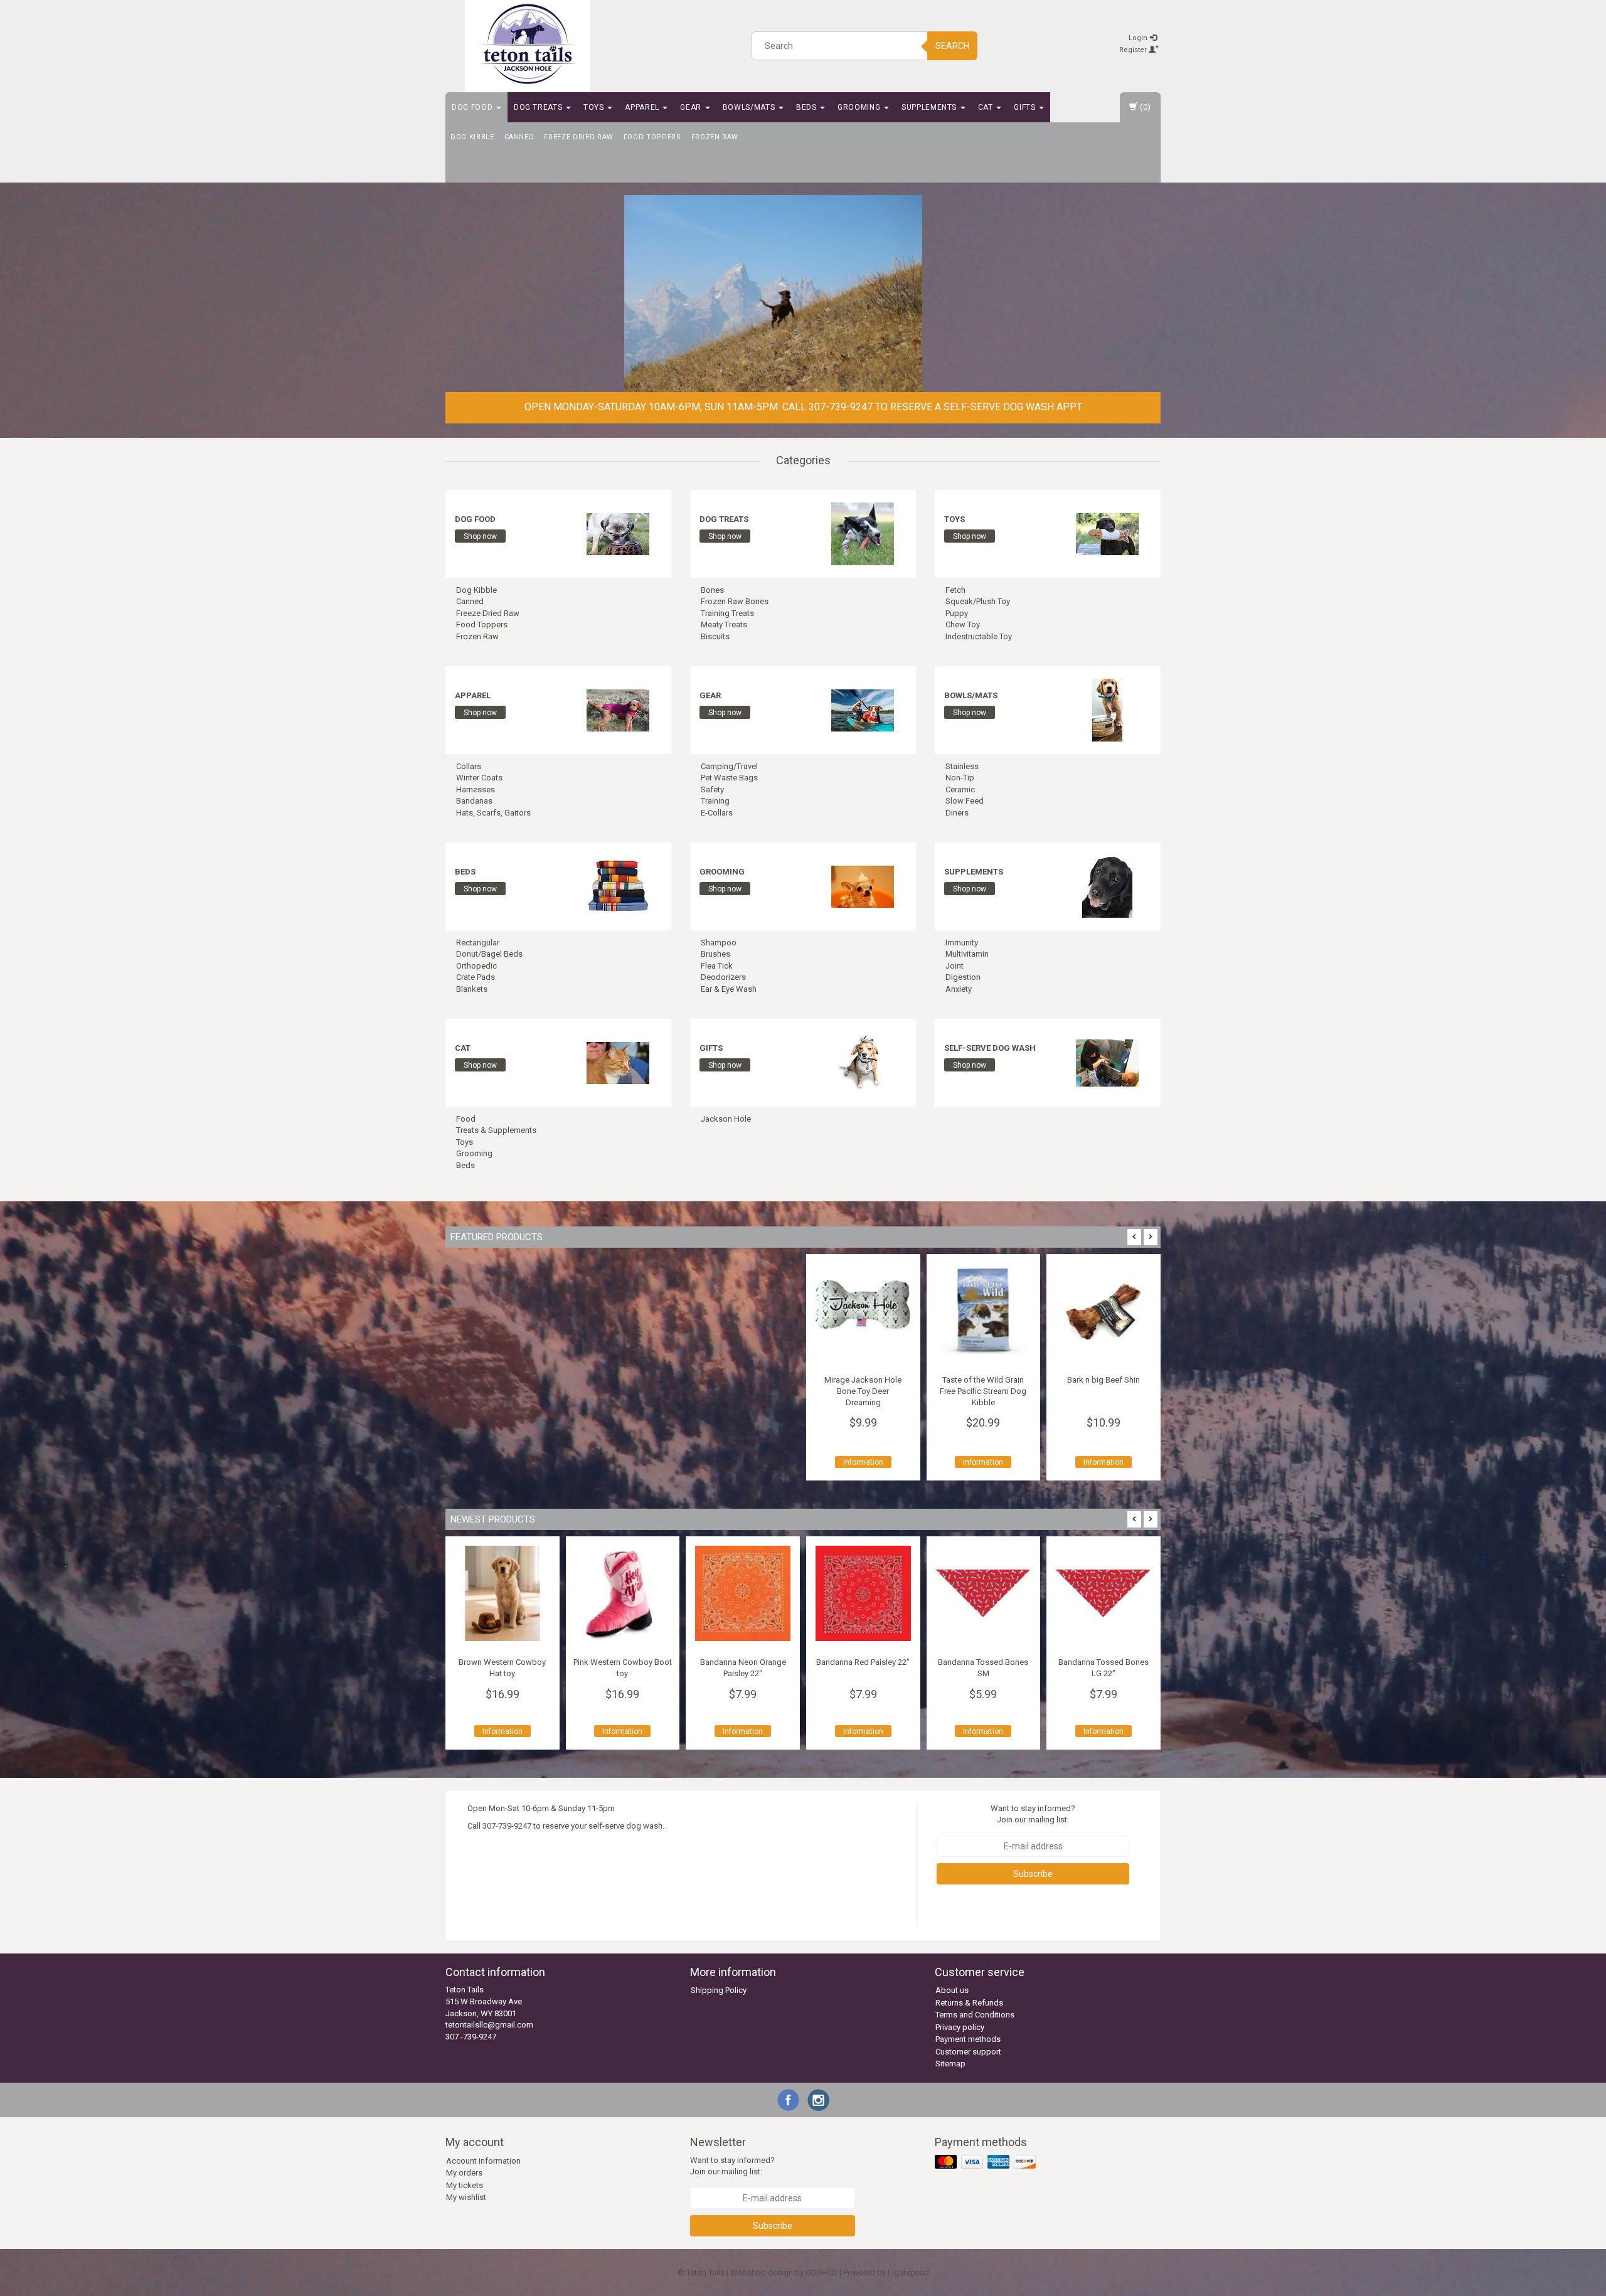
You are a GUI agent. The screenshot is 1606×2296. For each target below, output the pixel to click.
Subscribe (1033, 1874)
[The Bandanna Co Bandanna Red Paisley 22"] (860, 1593)
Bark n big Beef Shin (1103, 1380)
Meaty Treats (724, 624)
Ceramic (960, 789)
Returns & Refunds (969, 2003)
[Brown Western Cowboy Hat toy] (499, 1593)
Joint (955, 966)
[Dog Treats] (863, 533)
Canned (519, 137)
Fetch (955, 590)
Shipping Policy (719, 1990)
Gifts (1026, 107)
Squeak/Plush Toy (978, 601)
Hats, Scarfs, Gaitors (493, 813)
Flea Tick (717, 966)
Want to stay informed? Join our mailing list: (1033, 1814)
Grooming (860, 107)
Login (1139, 38)
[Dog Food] (618, 533)
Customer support (968, 2052)
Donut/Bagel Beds (489, 954)
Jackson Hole (726, 1119)
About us (952, 1990)
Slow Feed (965, 801)
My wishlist (466, 2197)
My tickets (465, 2185)
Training (715, 801)
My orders (464, 2173)
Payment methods (968, 2039)
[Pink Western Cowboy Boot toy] (620, 1593)
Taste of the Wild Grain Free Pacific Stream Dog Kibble (983, 1391)
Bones (712, 590)
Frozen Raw (715, 137)
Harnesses (476, 789)
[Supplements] (1107, 885)
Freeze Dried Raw (578, 137)
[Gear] (863, 709)
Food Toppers (652, 137)
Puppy (957, 613)
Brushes (715, 954)
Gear (692, 107)
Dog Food (473, 107)
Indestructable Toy (979, 636)
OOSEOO (822, 2272)
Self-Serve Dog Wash (990, 1048)
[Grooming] (863, 885)
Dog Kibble (472, 137)
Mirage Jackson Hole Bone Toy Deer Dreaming (863, 1391)
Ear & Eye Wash (729, 989)
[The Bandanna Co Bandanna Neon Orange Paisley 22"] (740, 1593)
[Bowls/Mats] (1107, 709)
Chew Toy (963, 624)
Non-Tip (960, 778)
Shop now (480, 536)
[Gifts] (863, 1062)
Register (1134, 50)
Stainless (962, 766)
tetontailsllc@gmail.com (489, 2025)
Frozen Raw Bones (735, 601)
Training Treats (727, 613)
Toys (595, 107)
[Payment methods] (986, 2162)
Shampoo (719, 943)
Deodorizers (723, 977)
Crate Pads (476, 977)
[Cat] (618, 1062)
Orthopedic (476, 966)
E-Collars (717, 813)
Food (466, 1119)
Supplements (930, 107)
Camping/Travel (729, 766)
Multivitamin (967, 954)
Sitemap (950, 2064)
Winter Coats (479, 778)
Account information (483, 2161)
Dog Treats (539, 107)
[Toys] (1107, 533)
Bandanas (474, 801)
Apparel (643, 107)
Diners (957, 813)
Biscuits (715, 636)
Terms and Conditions (975, 2015)
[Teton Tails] (528, 44)
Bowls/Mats (750, 107)
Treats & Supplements (496, 1130)
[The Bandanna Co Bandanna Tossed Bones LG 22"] (1101, 1593)
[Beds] (618, 885)
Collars (469, 766)
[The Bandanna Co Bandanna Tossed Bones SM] (981, 1593)
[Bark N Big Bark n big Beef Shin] (1103, 1311)
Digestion (963, 977)
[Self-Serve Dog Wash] (1107, 1062)
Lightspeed (908, 2272)
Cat (987, 107)
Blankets (472, 989)
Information (863, 1462)
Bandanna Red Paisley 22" (860, 1662)
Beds (807, 107)
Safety (712, 789)
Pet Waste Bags (729, 778)
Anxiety (959, 989)
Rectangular (478, 943)
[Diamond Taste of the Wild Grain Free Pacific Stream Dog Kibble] (984, 1311)
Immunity (962, 943)
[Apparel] (618, 709)
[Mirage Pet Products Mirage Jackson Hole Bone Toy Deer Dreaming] (863, 1311)
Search (952, 46)
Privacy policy (960, 2027)
